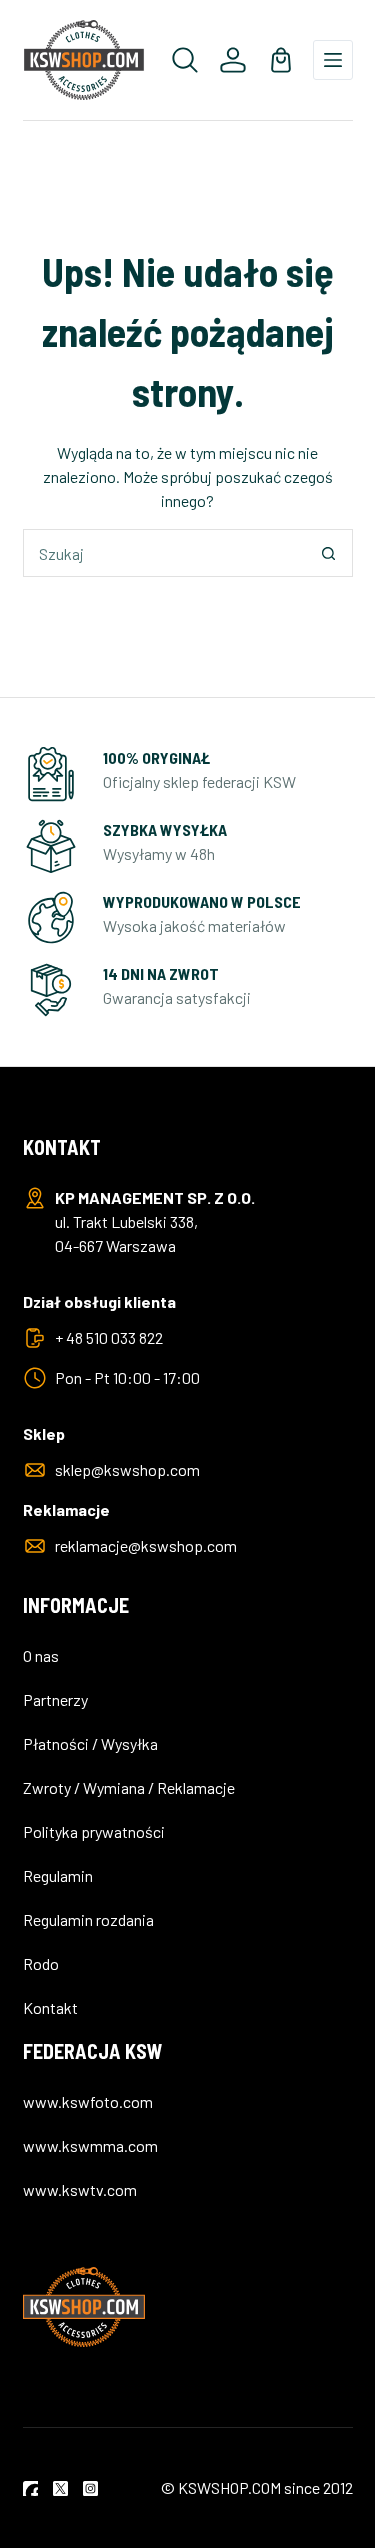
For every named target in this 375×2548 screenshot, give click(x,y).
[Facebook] (30, 2488)
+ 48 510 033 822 (109, 1337)
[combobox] (165, 553)
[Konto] (233, 60)
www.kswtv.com (80, 2189)
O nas (41, 1655)
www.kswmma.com (90, 2145)
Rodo (41, 1963)
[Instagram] (90, 2488)
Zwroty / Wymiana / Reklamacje (129, 1787)
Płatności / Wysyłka (90, 1743)
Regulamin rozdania (88, 1919)
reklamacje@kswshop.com (146, 1545)
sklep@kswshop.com (127, 1469)
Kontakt (50, 2007)
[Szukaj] (185, 60)
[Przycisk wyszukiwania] (329, 553)
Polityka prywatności (94, 1831)
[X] (60, 2488)
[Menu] (333, 60)
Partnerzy (55, 1699)
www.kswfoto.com (88, 2101)
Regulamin (58, 1875)
